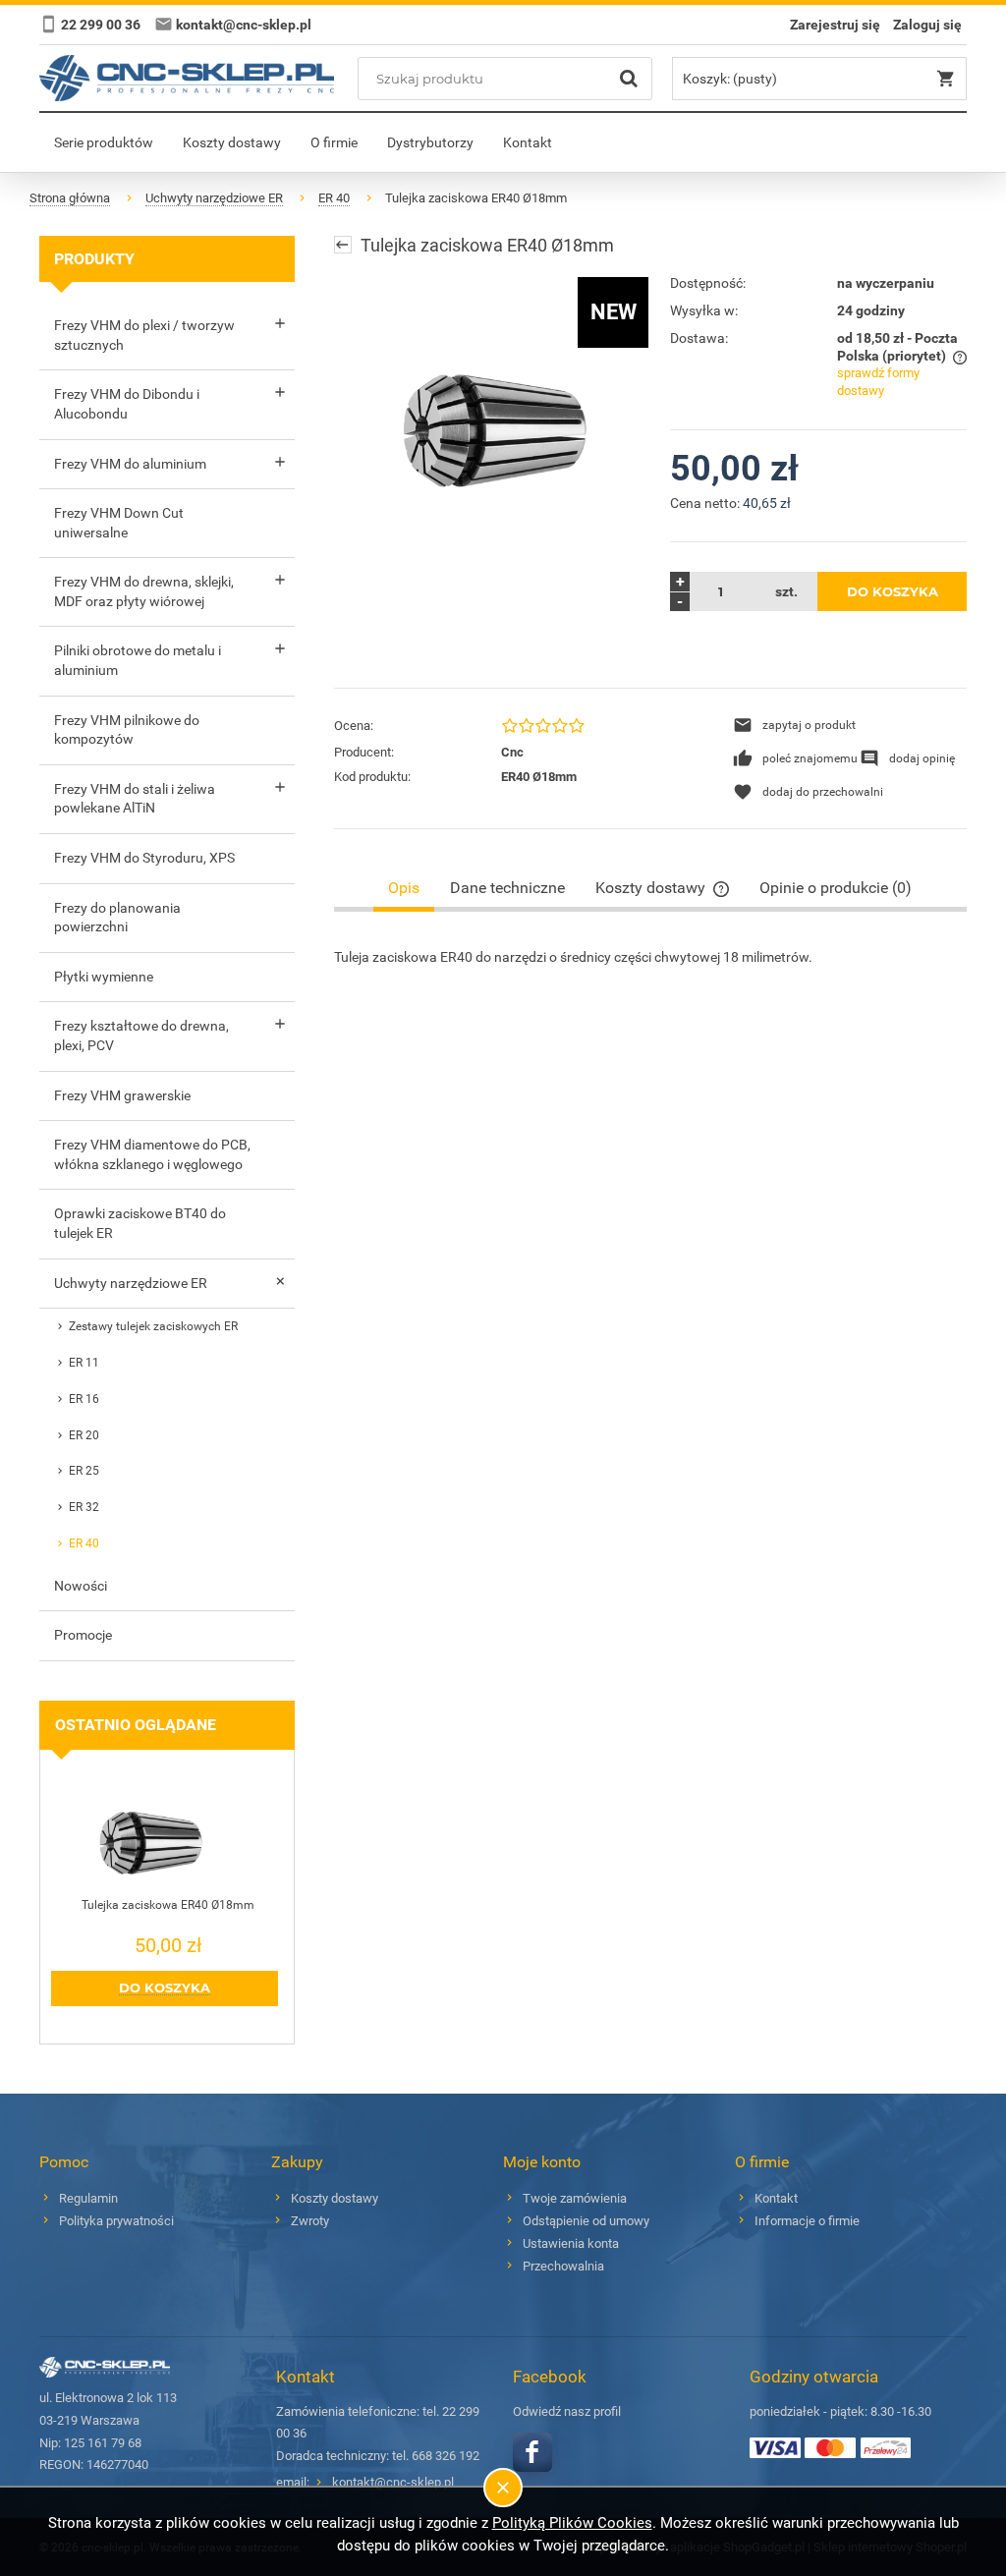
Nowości (81, 1586)
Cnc (512, 752)
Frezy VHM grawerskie (122, 1095)
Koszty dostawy (335, 2198)
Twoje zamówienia (575, 2198)
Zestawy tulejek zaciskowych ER (153, 1326)
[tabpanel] (650, 957)
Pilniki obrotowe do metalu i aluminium (138, 660)
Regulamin (88, 2198)
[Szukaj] (629, 79)
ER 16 (84, 1399)
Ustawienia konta (571, 2243)
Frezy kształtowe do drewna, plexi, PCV (141, 1036)
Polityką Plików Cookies (572, 2523)
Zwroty (310, 2221)
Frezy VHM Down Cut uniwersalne (119, 523)
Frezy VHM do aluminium (130, 464)
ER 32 (84, 1507)
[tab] (404, 888)
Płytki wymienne (104, 977)
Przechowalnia (563, 2266)
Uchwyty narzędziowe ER (131, 1283)
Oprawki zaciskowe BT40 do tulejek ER (140, 1223)
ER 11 (84, 1363)
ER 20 (84, 1435)
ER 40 (84, 1543)
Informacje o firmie (807, 2221)
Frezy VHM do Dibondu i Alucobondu (127, 404)
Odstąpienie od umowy (586, 2221)
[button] (794, 725)
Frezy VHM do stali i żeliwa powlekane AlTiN (135, 799)
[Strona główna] (187, 78)
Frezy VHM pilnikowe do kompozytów (127, 730)
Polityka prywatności (116, 2221)
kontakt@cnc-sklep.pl (393, 2482)
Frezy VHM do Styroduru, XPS (144, 858)
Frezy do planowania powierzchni (117, 918)
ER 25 (84, 1471)
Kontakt (776, 2198)
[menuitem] (104, 142)
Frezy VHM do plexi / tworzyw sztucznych (144, 335)
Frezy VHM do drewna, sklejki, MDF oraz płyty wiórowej (144, 591)
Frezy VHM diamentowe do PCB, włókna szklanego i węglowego (152, 1154)
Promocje (83, 1635)
